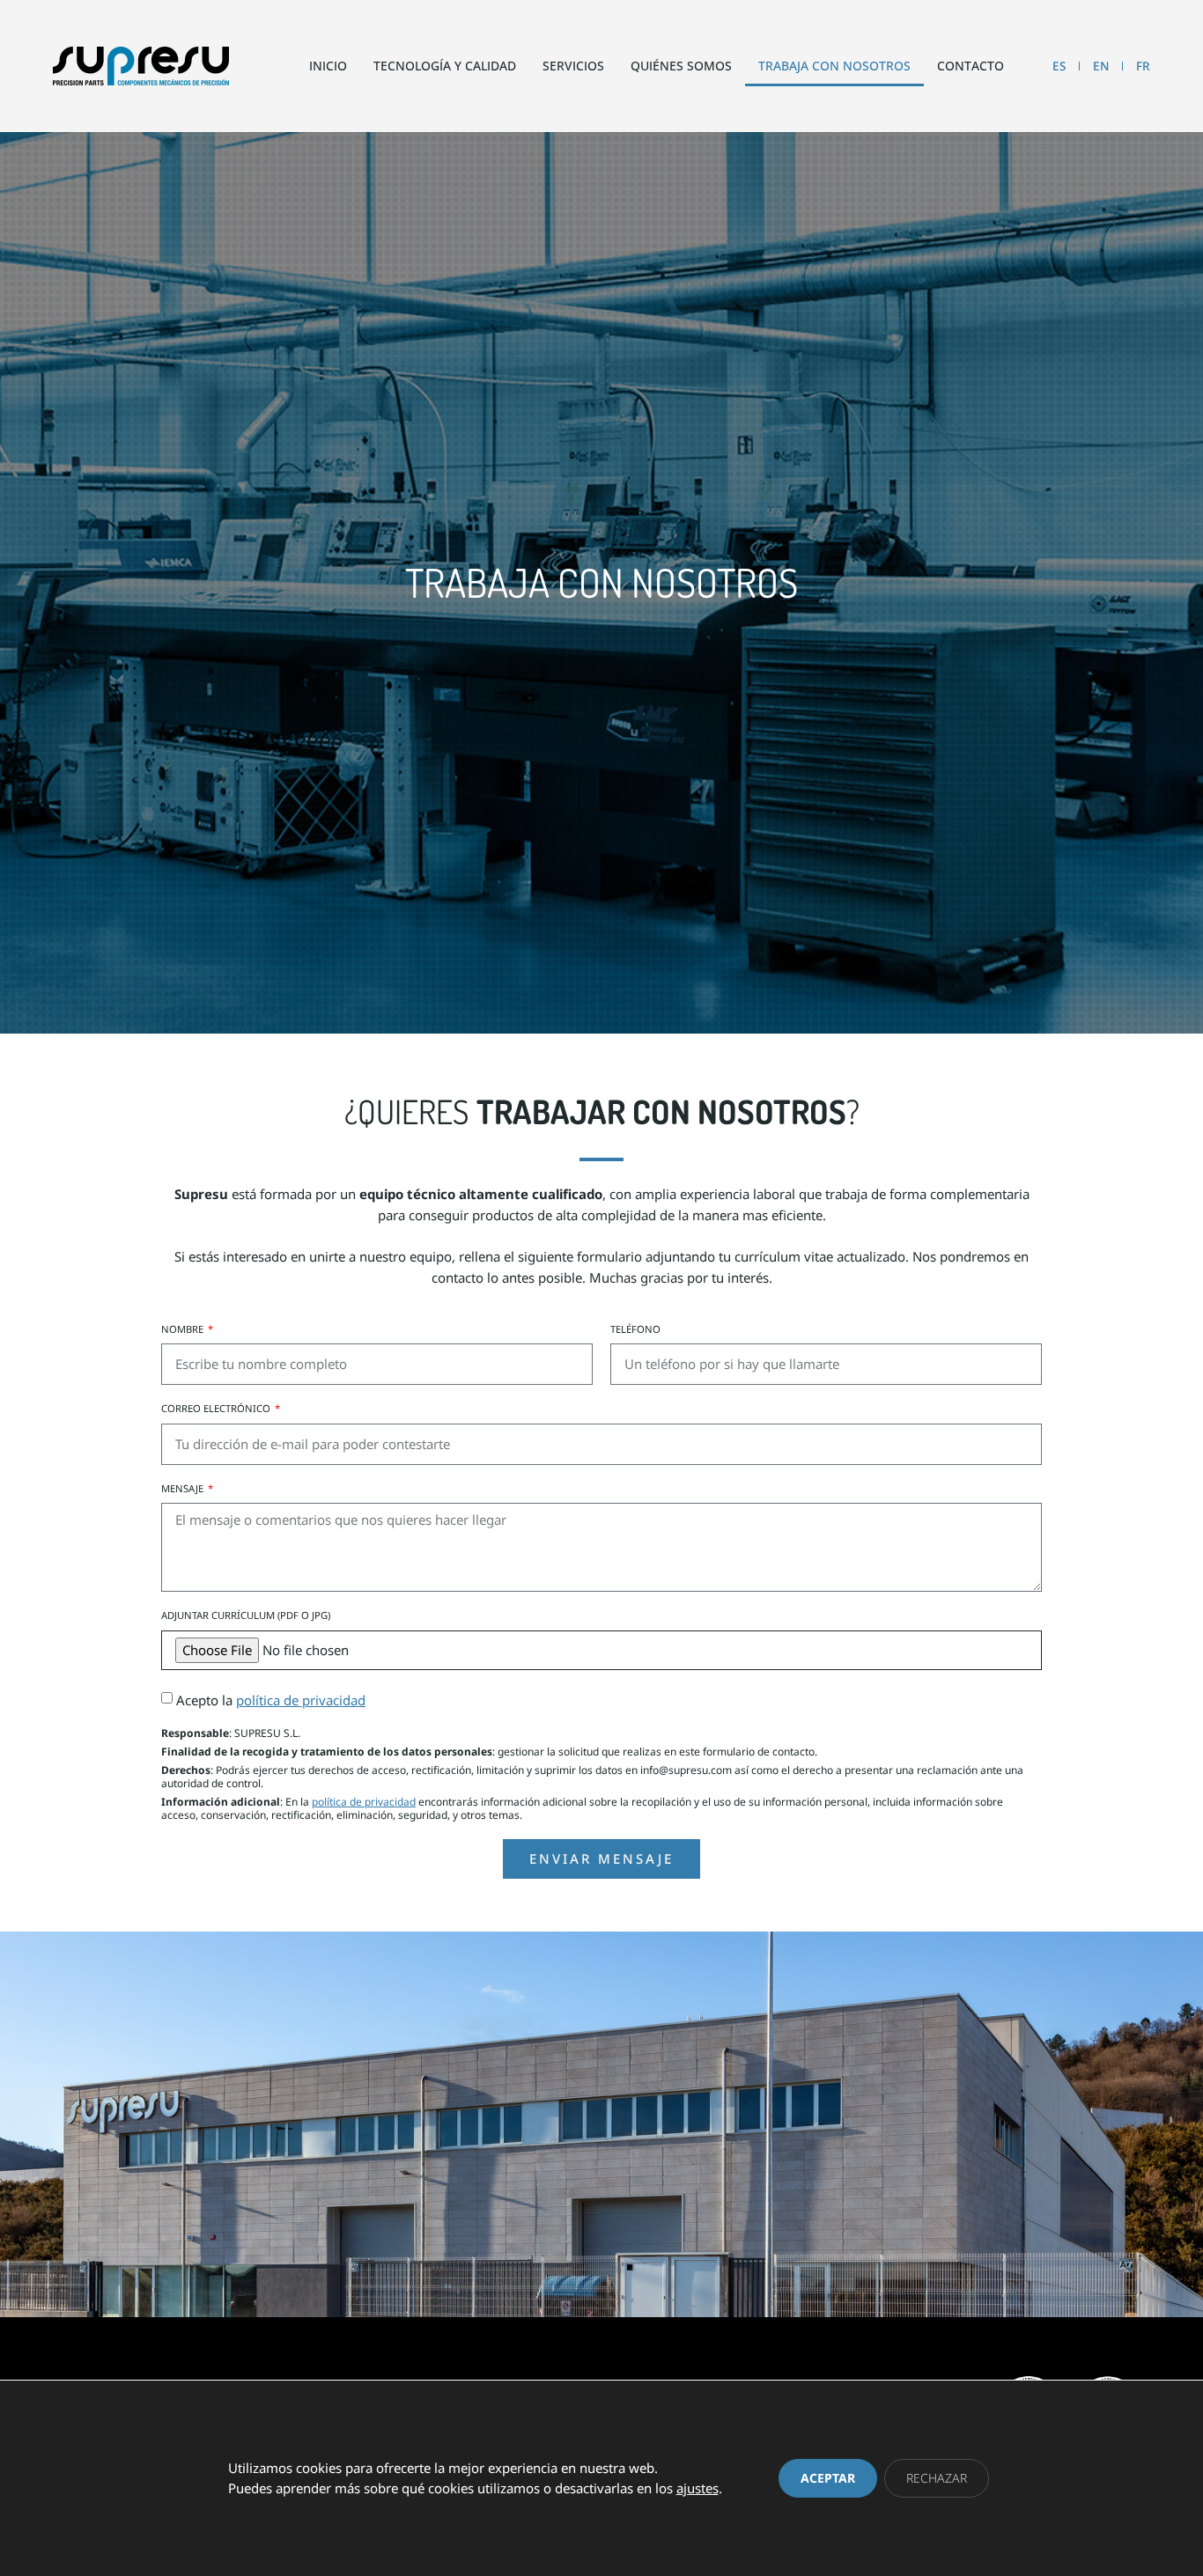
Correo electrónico (217, 1409)
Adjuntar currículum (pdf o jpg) (246, 1616)
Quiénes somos (681, 66)
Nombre (184, 1329)
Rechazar (937, 2478)
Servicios (573, 66)
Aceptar (828, 2478)
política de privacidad (301, 1700)
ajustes (697, 2488)
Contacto (971, 66)
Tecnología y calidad (445, 66)
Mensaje (184, 1489)
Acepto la (271, 1700)
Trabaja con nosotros (834, 66)
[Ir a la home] (141, 66)
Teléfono (635, 1329)
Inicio (328, 66)
